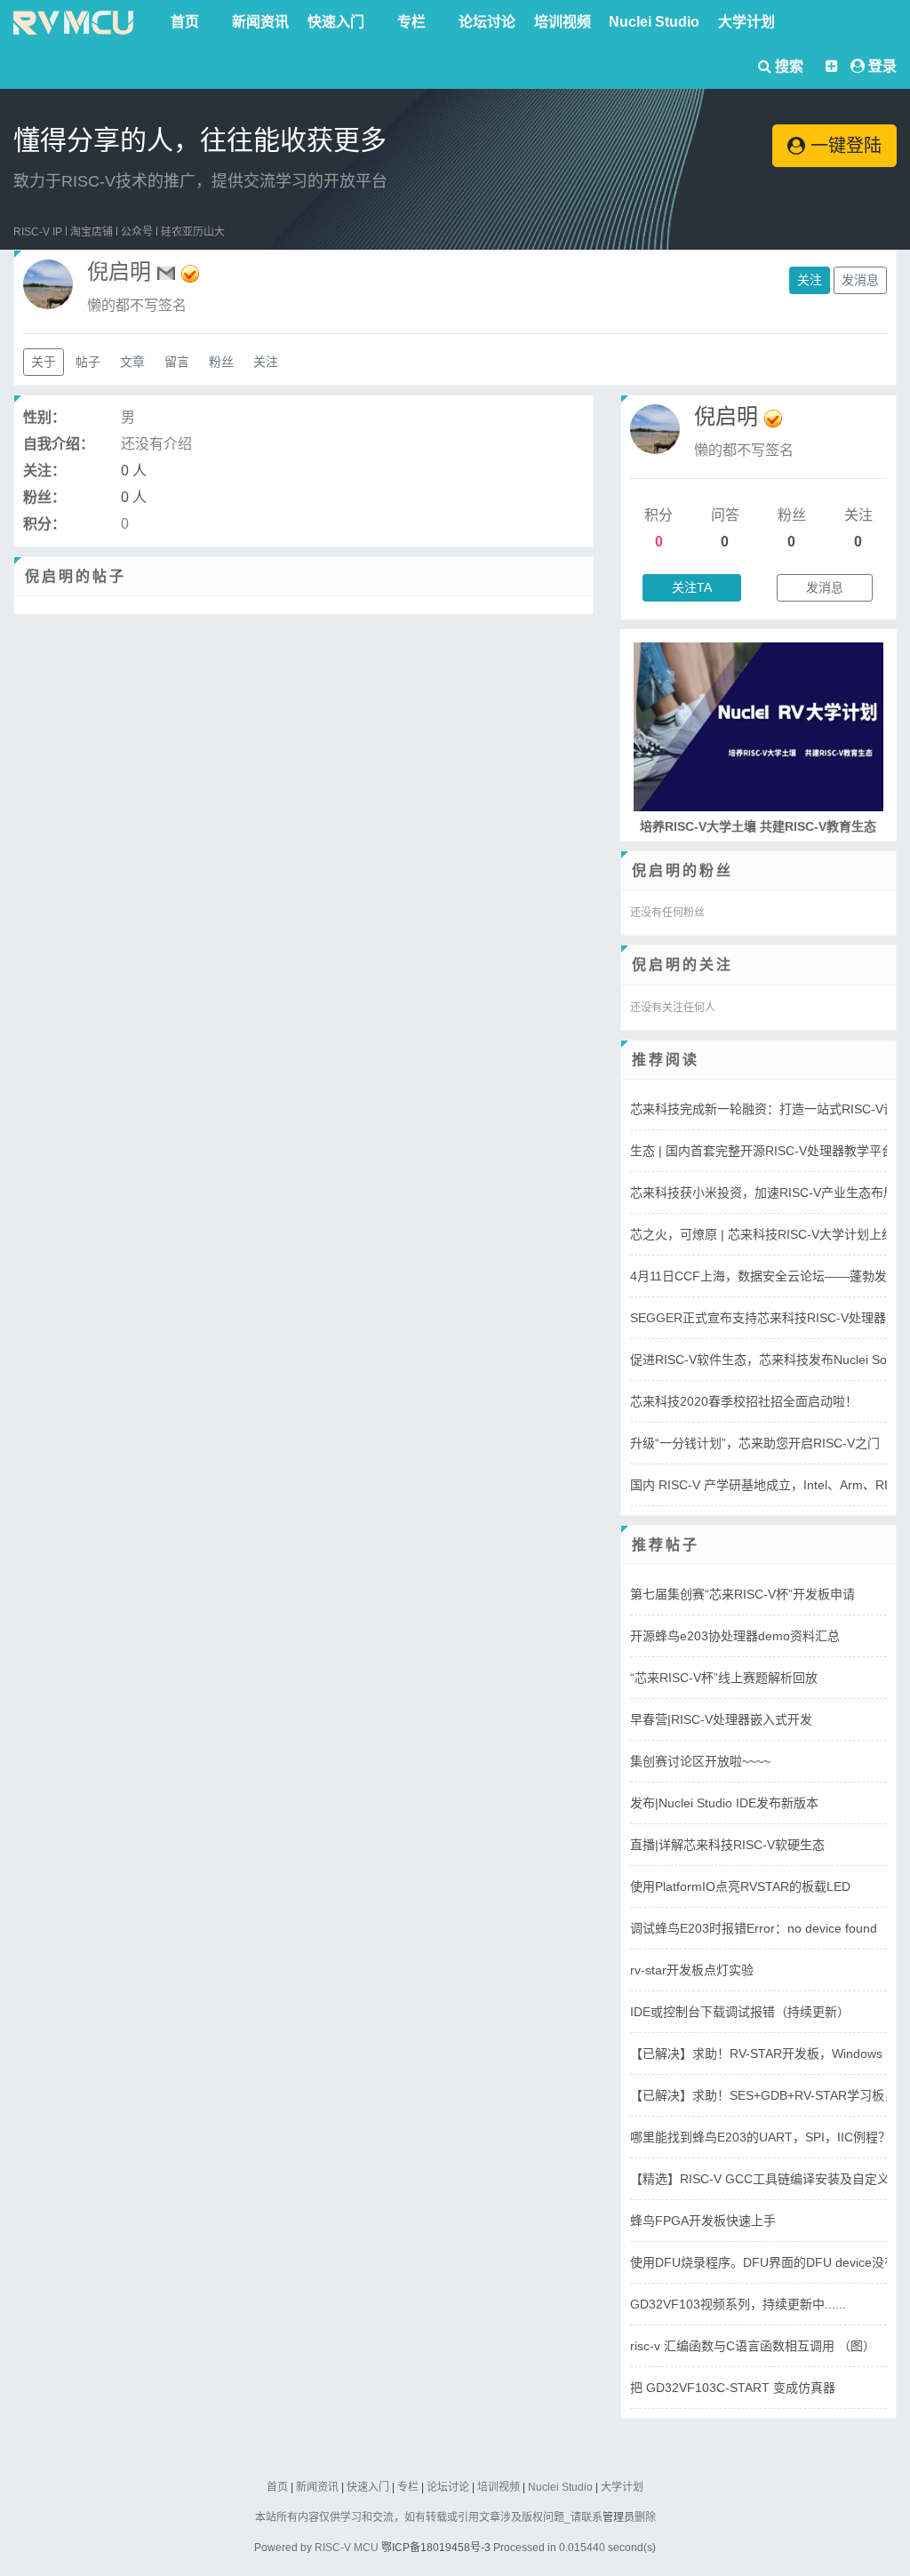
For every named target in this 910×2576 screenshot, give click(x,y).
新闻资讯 (260, 22)
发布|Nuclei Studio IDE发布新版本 (724, 1803)
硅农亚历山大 (193, 232)
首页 (185, 22)
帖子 (88, 362)
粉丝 (221, 362)
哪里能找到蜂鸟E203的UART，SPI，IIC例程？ (760, 2137)
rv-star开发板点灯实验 (692, 1970)
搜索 (787, 66)
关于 (44, 362)
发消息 (860, 280)
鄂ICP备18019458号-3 (436, 2548)
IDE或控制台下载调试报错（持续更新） (740, 2012)
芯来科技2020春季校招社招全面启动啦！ (744, 1401)
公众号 (137, 232)
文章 (132, 362)
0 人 (134, 471)
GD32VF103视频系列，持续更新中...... (738, 2304)
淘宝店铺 (92, 232)
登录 (882, 66)
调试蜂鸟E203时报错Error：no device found (754, 1928)
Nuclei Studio (654, 22)
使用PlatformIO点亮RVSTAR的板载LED (740, 1886)
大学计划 (746, 22)
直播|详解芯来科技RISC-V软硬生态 (727, 1845)
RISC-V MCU (347, 2548)
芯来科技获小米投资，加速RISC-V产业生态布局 (763, 1192)
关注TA (692, 587)
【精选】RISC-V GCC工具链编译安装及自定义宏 (766, 2179)
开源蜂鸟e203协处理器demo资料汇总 (735, 1636)
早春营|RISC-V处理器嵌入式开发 (721, 1719)
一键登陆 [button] (843, 146)
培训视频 (563, 22)
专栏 (411, 22)
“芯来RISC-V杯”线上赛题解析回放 (724, 1678)
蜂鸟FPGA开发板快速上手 (703, 2221)
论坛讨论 (487, 22)
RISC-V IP (38, 232)
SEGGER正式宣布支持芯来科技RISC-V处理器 (758, 1318)
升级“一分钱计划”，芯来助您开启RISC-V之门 (755, 1443)
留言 (177, 362)
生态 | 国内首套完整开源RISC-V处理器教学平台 (762, 1151)
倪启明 (726, 416)
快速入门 (336, 22)
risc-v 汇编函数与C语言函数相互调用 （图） (753, 2346)
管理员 (619, 2517)
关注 (810, 280)
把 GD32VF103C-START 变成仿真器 (733, 2388)
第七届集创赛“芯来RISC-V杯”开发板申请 (742, 1594)
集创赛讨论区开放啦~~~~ (700, 1761)
